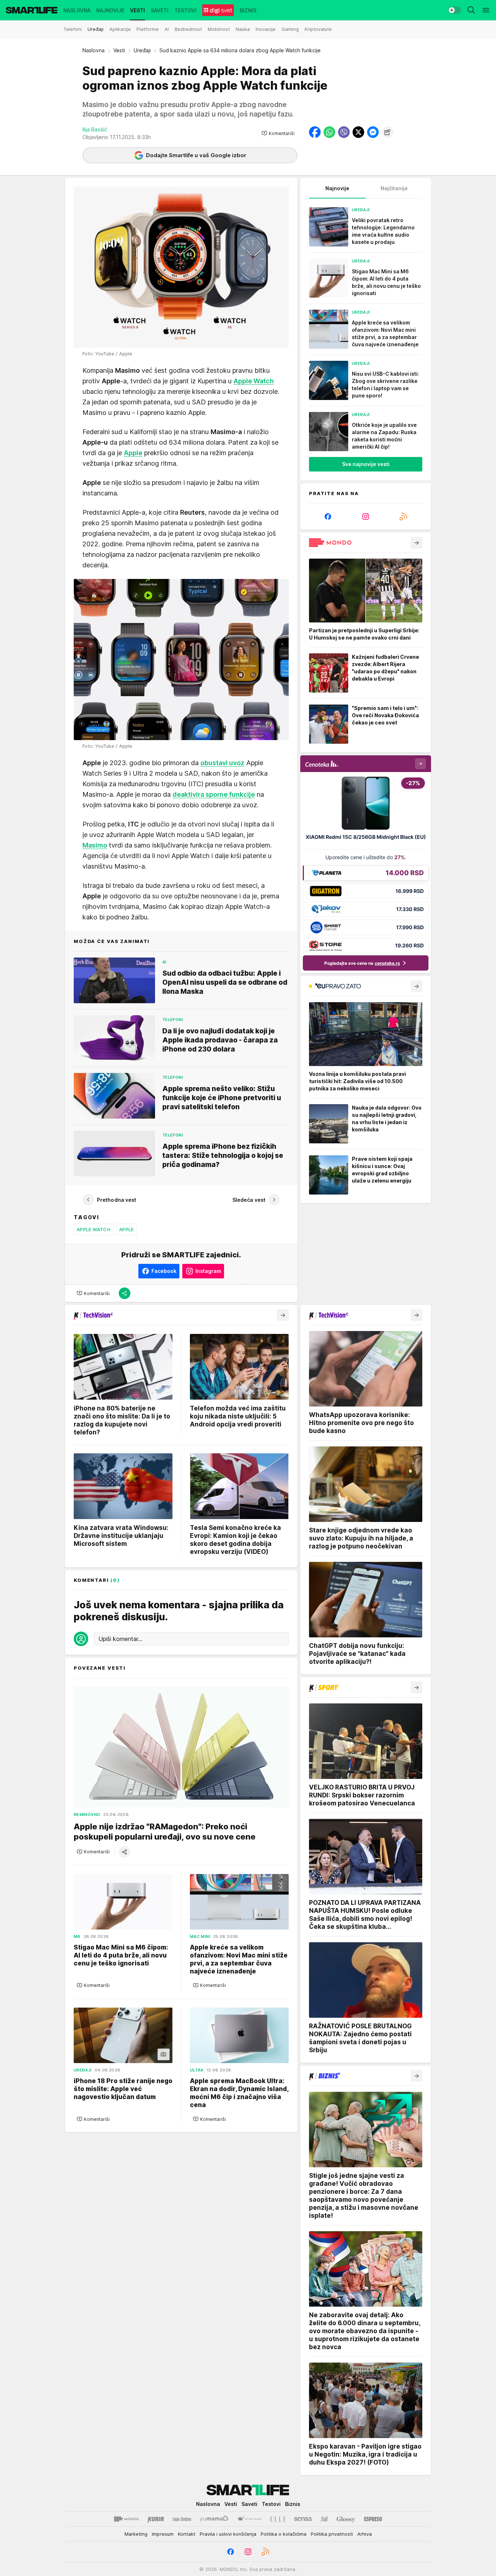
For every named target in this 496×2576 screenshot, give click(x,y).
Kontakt (187, 2534)
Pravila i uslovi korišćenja (228, 2534)
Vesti (119, 50)
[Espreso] (373, 2519)
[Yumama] (214, 2519)
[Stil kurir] (324, 2519)
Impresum (163, 2534)
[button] (278, 133)
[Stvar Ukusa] (249, 2519)
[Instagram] (366, 517)
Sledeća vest (249, 1200)
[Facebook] (328, 517)
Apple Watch (93, 1229)
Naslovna (93, 50)
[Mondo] (126, 2519)
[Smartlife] (32, 10)
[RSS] (403, 517)
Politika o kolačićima (284, 2534)
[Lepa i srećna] (182, 2519)
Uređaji (142, 50)
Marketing (136, 2534)
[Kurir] (156, 2519)
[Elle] (278, 2519)
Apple (126, 1229)
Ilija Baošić (95, 129)
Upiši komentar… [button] (120, 1639)
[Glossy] (346, 2519)
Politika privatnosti (332, 2534)
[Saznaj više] (416, 543)
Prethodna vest (117, 1200)
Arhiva (365, 2534)
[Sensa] (303, 2519)
